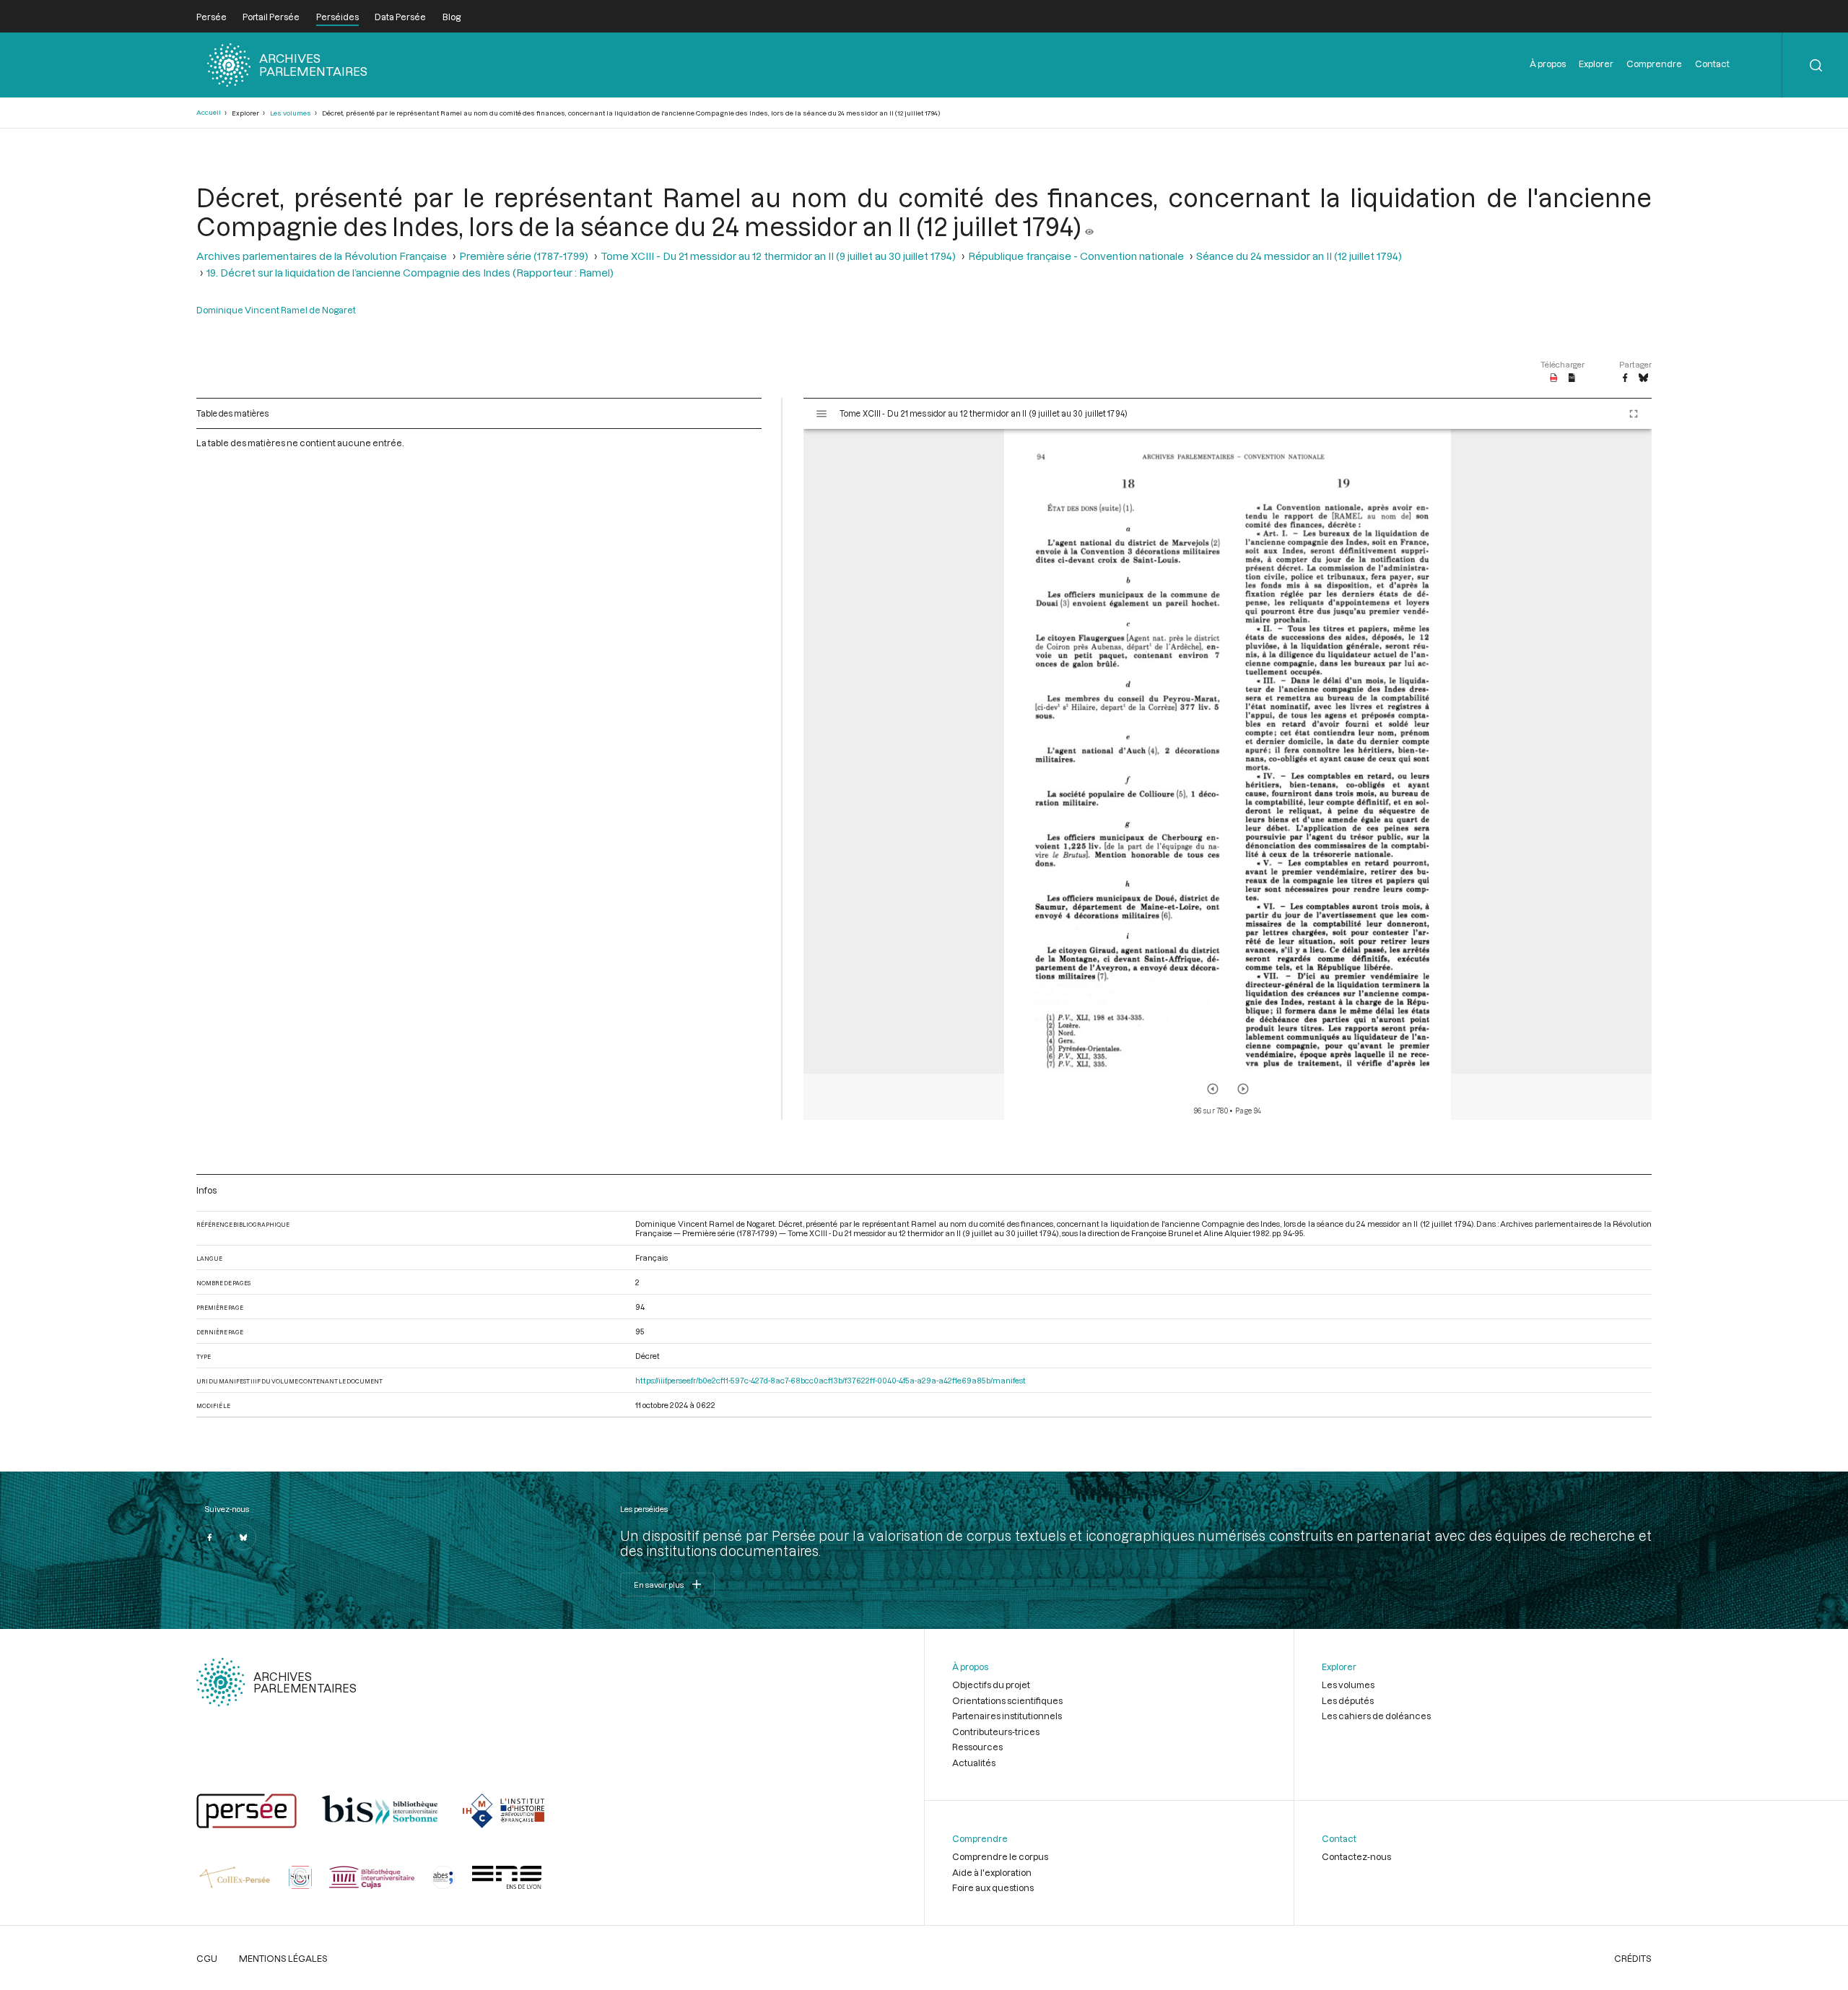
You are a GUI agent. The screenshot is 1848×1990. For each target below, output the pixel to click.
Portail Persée (271, 17)
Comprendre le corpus (1000, 1856)
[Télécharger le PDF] (1554, 378)
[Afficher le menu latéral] (821, 414)
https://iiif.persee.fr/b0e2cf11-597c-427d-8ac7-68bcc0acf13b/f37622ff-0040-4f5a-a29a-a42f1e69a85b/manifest (831, 1380)
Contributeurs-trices (996, 1732)
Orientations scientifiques (1007, 1700)
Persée (212, 17)
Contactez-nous (1356, 1856)
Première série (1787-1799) (524, 256)
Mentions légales (283, 1958)
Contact (1712, 64)
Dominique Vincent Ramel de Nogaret (276, 310)
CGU (207, 1958)
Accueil (209, 112)
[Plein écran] (1634, 414)
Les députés (1348, 1700)
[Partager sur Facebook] (1625, 378)
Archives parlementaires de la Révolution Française (322, 256)
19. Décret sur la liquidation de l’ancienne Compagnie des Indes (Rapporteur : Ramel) (410, 273)
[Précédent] (1213, 1089)
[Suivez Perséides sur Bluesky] (243, 1537)
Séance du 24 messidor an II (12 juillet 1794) (1299, 256)
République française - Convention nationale (1076, 256)
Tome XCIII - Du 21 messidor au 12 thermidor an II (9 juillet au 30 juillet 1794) (778, 256)
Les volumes (291, 113)
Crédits (1633, 1958)
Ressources (977, 1747)
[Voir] (1089, 226)
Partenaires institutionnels (1007, 1716)
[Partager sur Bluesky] (1643, 378)
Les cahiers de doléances (1376, 1716)
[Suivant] (1243, 1089)
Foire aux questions (993, 1887)
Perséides (337, 17)
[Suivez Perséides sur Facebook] (209, 1537)
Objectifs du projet (991, 1685)
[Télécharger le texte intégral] (1572, 378)
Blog (452, 17)
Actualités (974, 1763)
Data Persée (400, 17)
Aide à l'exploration (992, 1872)
